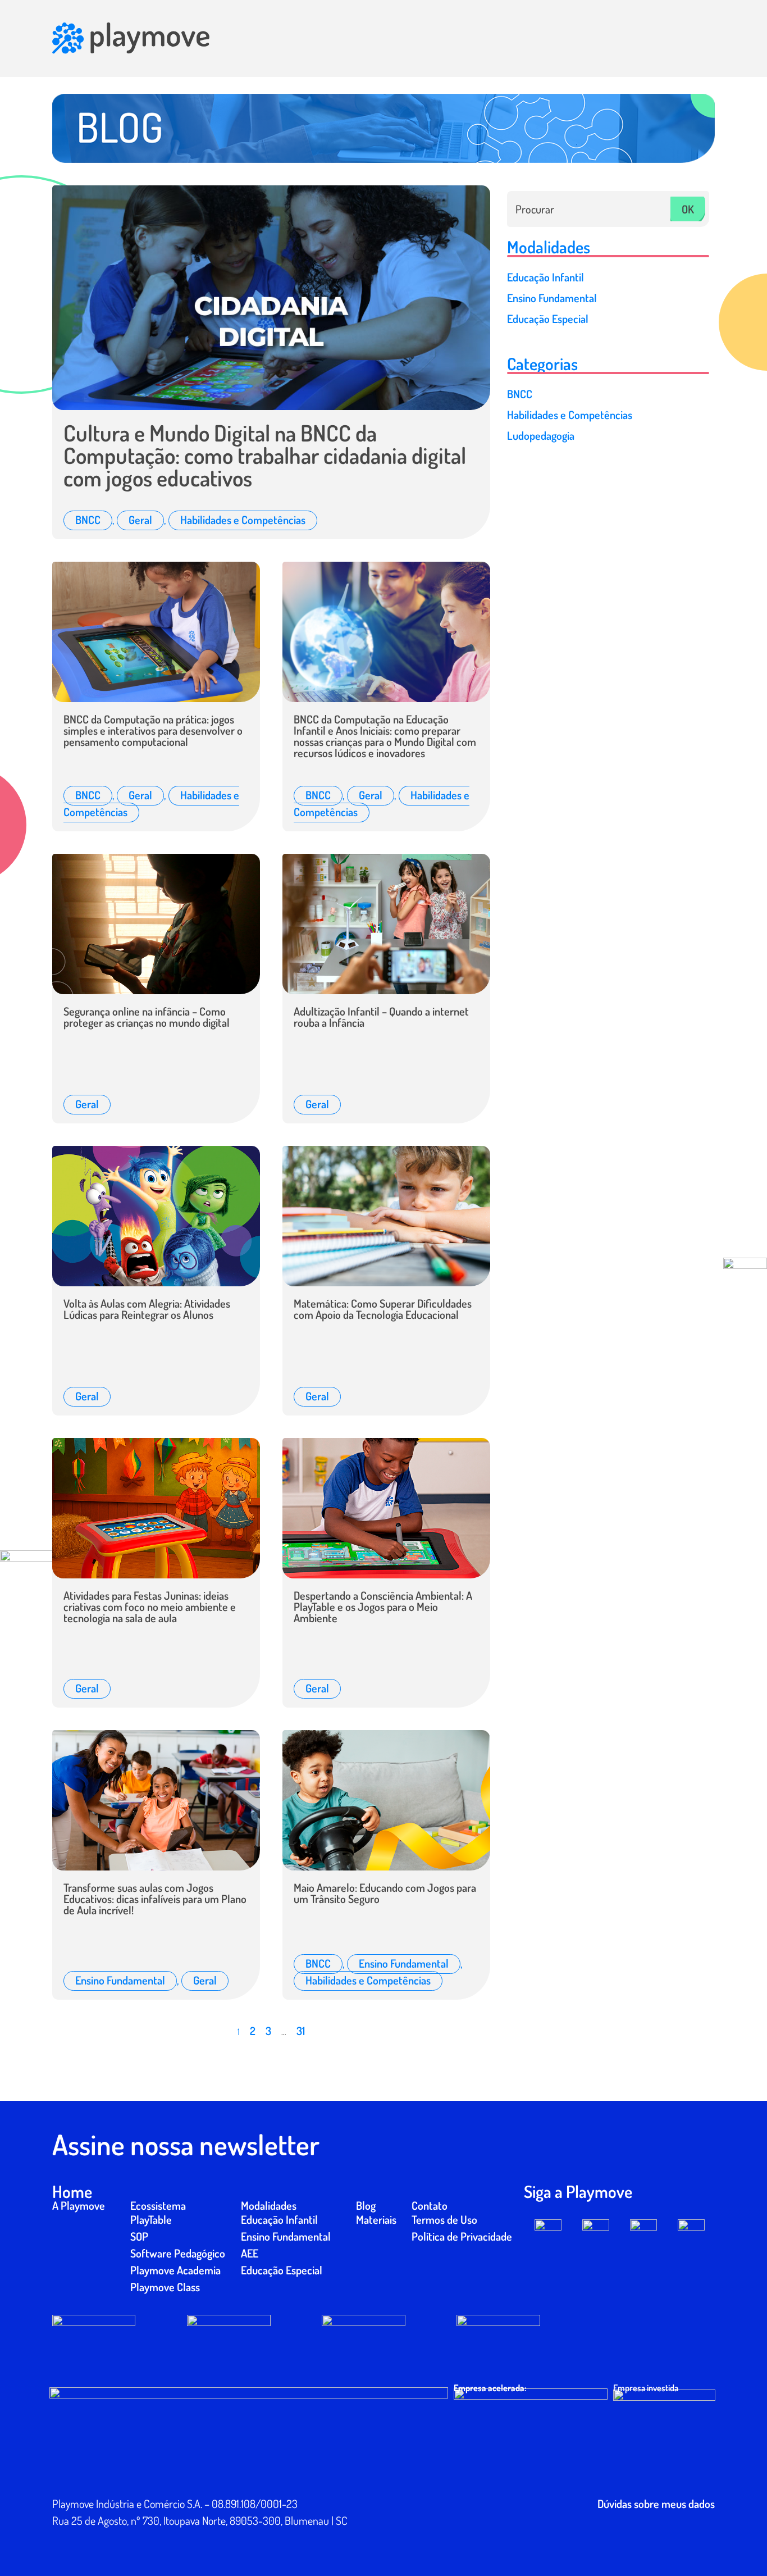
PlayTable (151, 2219)
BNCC (88, 520)
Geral (140, 520)
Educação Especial (282, 2270)
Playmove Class (165, 2287)
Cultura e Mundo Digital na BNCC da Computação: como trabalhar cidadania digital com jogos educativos (265, 455)
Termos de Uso (444, 2219)
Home (72, 2191)
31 (301, 2031)
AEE (250, 2253)
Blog (366, 2205)
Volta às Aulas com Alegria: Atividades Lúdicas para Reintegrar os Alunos (147, 1309)
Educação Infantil (279, 2219)
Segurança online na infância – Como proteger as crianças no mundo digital (147, 1017)
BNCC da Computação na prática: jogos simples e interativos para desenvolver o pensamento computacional (153, 730)
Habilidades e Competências (243, 520)
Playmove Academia (175, 2270)
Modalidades (269, 2205)
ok (688, 209)
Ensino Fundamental (120, 1980)
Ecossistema (158, 2205)
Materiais (376, 2219)
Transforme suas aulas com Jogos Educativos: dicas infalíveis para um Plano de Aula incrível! (155, 1899)
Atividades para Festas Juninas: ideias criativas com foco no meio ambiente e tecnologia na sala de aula (150, 1606)
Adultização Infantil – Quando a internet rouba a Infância (381, 1017)
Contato (430, 2205)
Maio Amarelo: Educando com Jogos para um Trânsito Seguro (385, 1893)
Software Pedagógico (178, 2253)
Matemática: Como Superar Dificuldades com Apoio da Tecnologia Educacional (383, 1309)
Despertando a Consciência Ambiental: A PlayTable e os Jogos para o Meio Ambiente (383, 1606)
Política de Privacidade (462, 2236)
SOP (139, 2236)
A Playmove (79, 2205)
